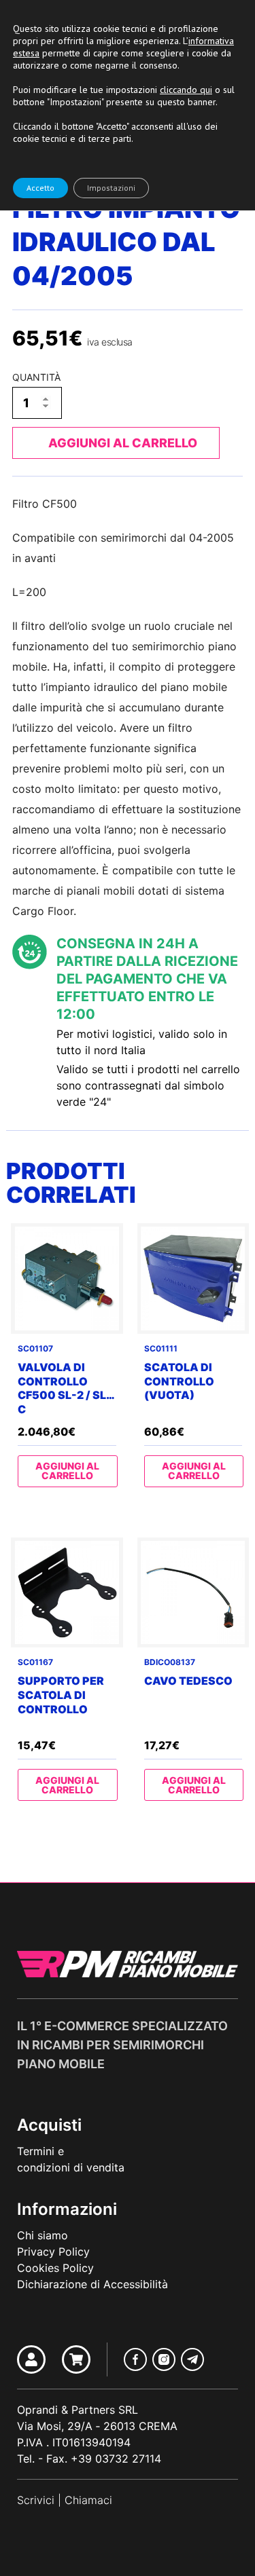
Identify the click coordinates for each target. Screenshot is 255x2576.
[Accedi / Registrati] (31, 2359)
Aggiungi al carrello (123, 443)
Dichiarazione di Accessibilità (92, 2284)
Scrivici (36, 2500)
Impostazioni (111, 188)
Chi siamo (42, 2235)
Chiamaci (88, 2500)
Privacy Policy (53, 2252)
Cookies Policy (55, 2268)
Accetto (40, 188)
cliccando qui (186, 90)
